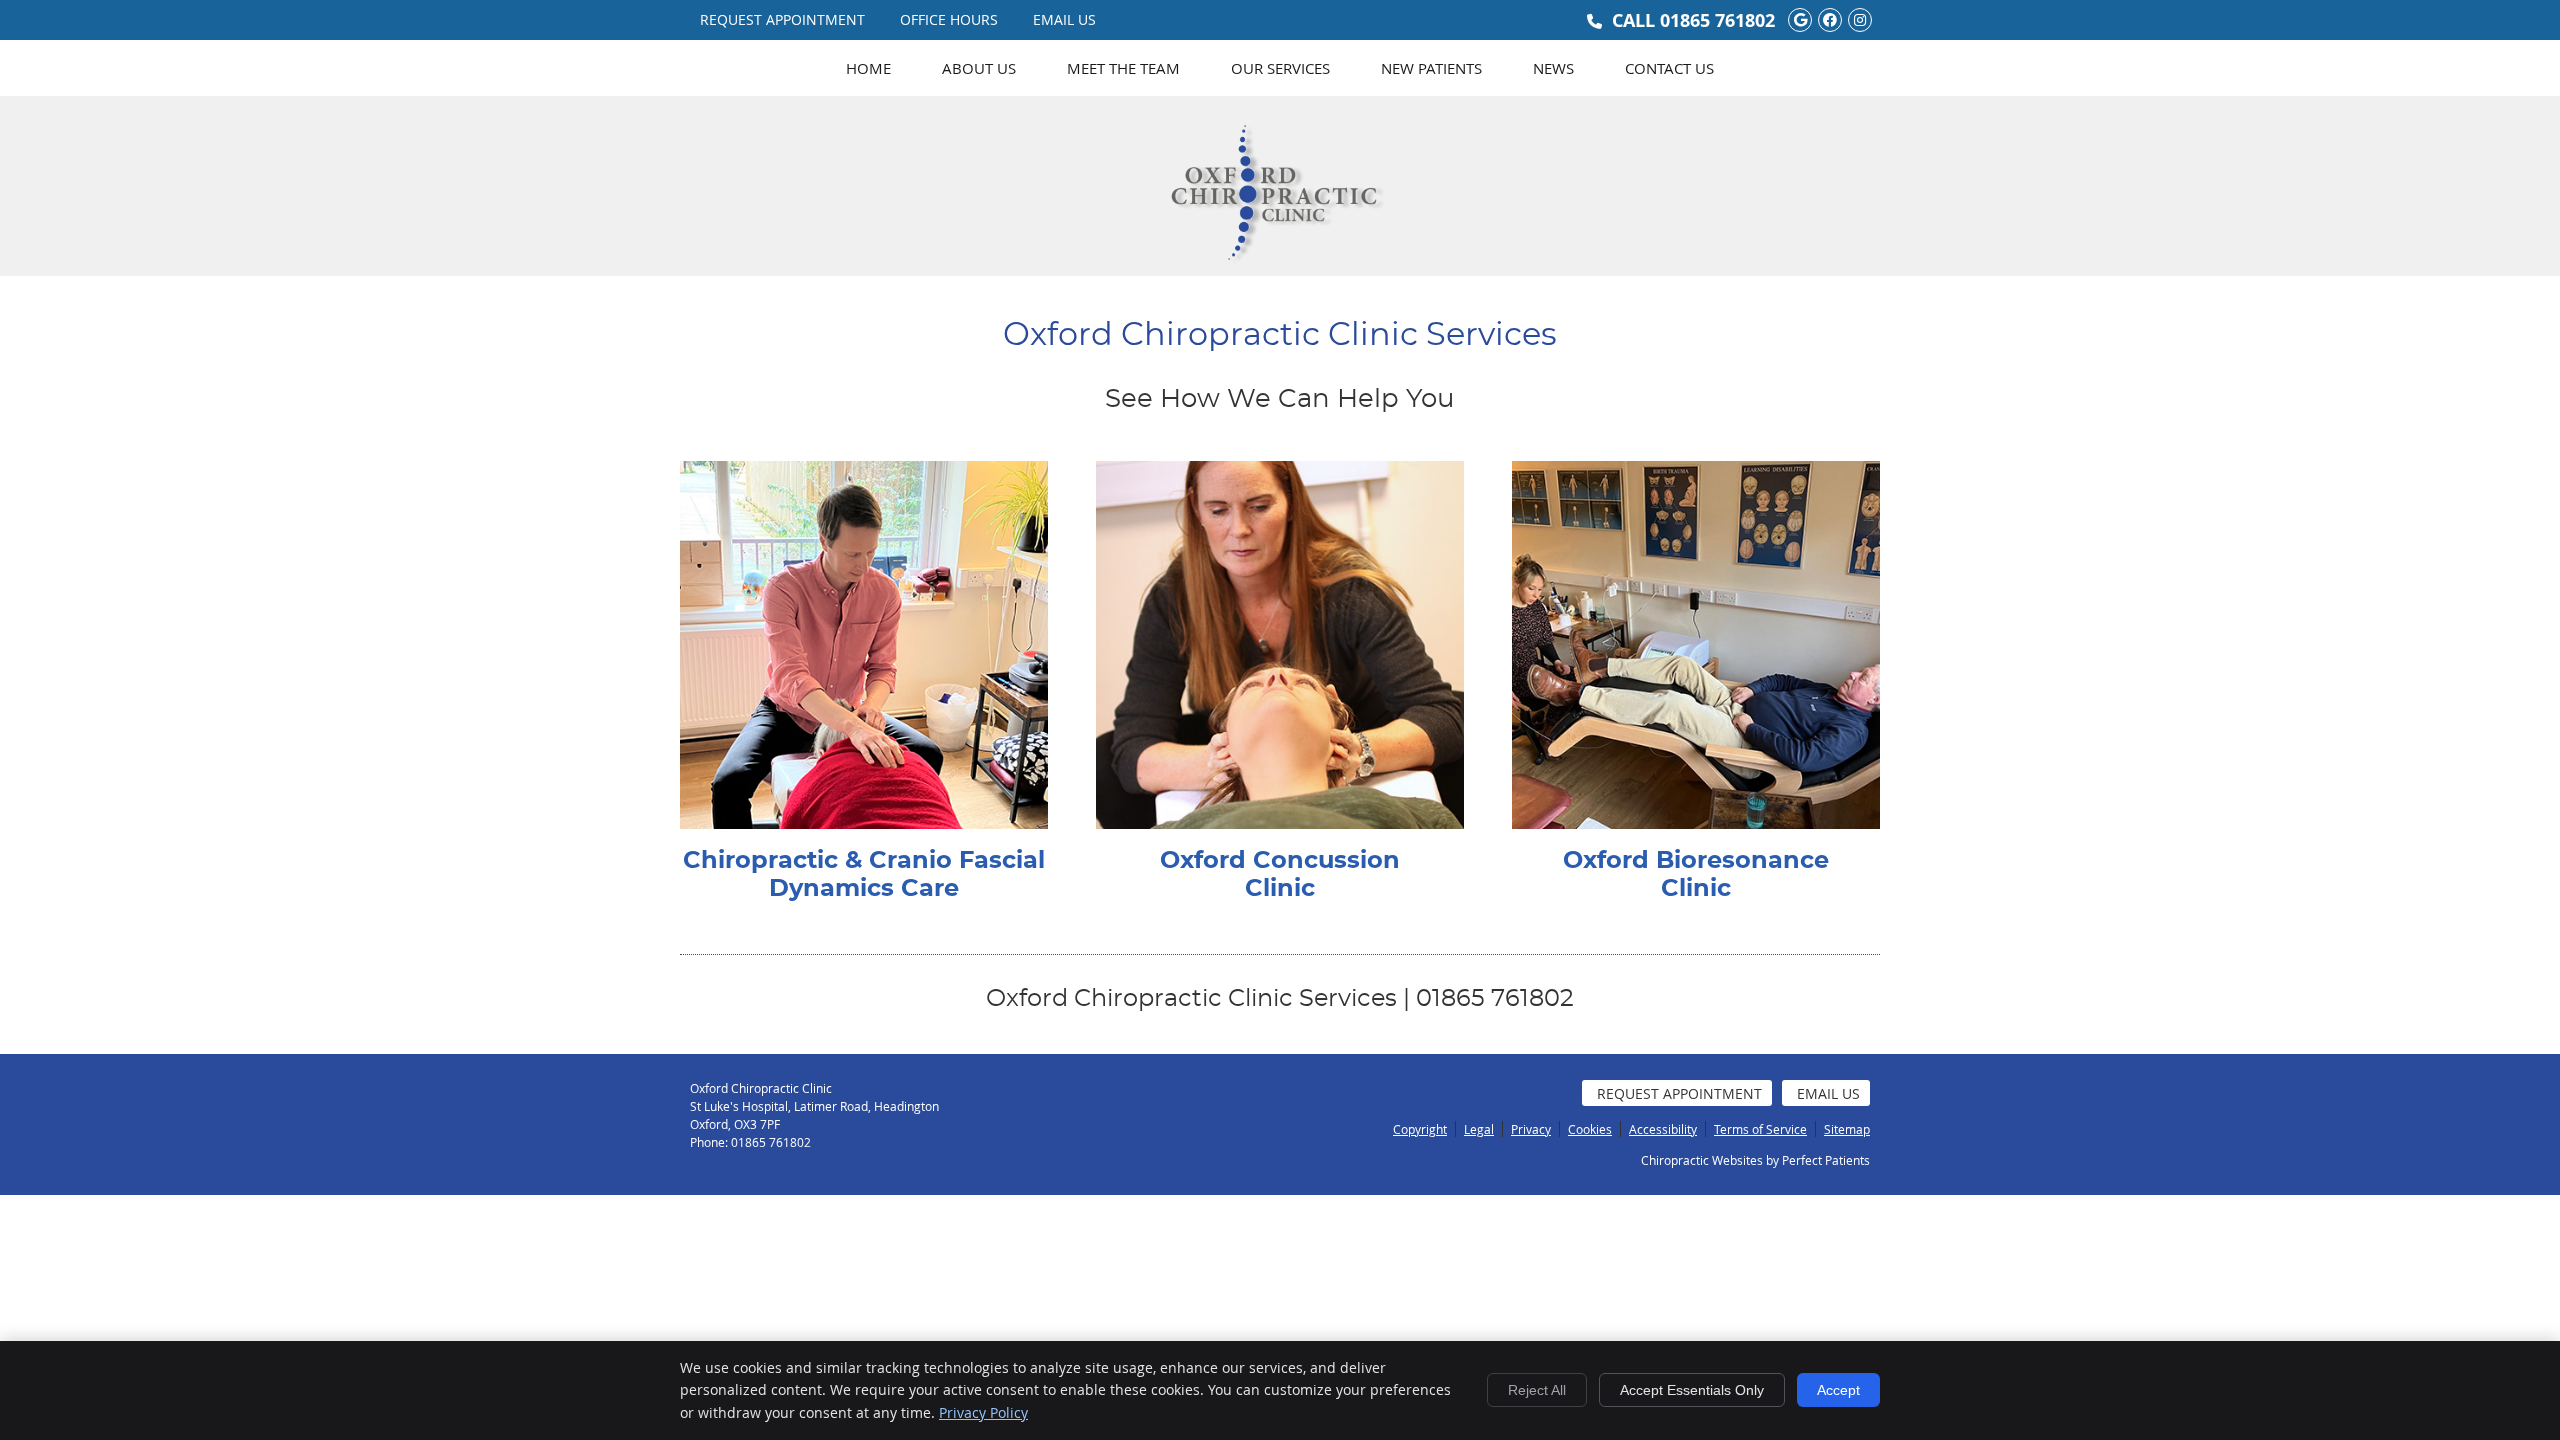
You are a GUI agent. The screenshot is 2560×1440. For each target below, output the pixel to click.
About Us (979, 68)
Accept (1838, 1390)
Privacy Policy (983, 1412)
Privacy (1531, 1129)
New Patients (1431, 68)
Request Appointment (782, 19)
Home (868, 68)
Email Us (1064, 19)
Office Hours (949, 19)
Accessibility (1663, 1129)
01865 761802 (1717, 20)
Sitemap (1847, 1129)
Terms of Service (1760, 1129)
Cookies (1590, 1129)
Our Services (1280, 68)
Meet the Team (1123, 68)
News (1553, 68)
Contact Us (1669, 68)
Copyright (1420, 1129)
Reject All (1537, 1390)
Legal (1479, 1129)
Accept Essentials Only (1692, 1390)
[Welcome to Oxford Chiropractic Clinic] (1280, 274)
